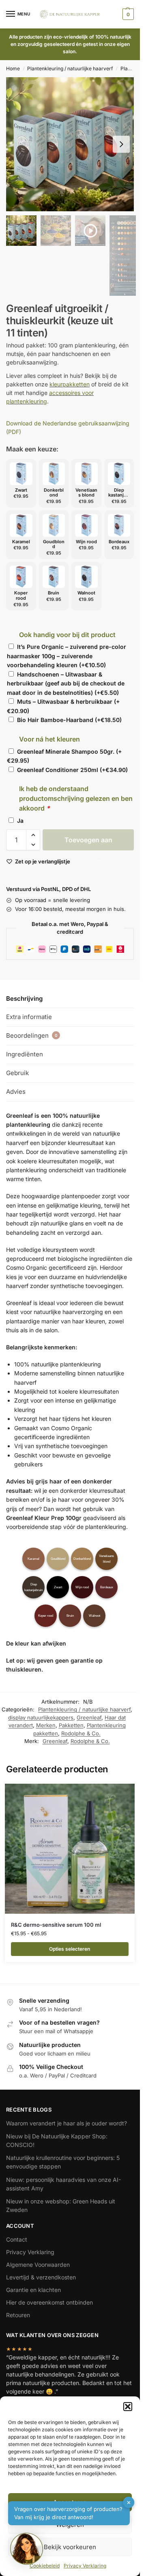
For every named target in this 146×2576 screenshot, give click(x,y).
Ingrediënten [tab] (25, 1054)
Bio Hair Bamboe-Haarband (69, 720)
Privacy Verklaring (30, 2252)
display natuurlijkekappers (41, 1717)
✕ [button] (129, 2502)
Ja (20, 821)
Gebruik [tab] (17, 1073)
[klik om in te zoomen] (73, 144)
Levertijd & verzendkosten (41, 2277)
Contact (17, 2239)
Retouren (18, 2315)
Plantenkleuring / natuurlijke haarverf (70, 68)
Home (13, 68)
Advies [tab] (16, 1092)
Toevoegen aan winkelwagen (88, 843)
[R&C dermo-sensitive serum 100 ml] (70, 1849)
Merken (46, 1725)
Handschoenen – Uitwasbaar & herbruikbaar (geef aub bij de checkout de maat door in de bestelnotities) (66, 683)
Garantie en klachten (33, 2290)
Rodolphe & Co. (81, 1733)
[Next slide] (121, 144)
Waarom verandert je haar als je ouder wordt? (67, 2123)
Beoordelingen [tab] (32, 1035)
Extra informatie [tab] (29, 1017)
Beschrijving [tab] (24, 999)
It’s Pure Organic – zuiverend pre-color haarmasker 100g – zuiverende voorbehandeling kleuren (67, 656)
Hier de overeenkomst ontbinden (49, 2302)
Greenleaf (89, 1717)
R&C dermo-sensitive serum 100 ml (56, 1925)
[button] (128, 2407)
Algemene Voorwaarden (38, 2265)
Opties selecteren (70, 1949)
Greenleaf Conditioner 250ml (72, 770)
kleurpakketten (70, 384)
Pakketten (71, 1725)
